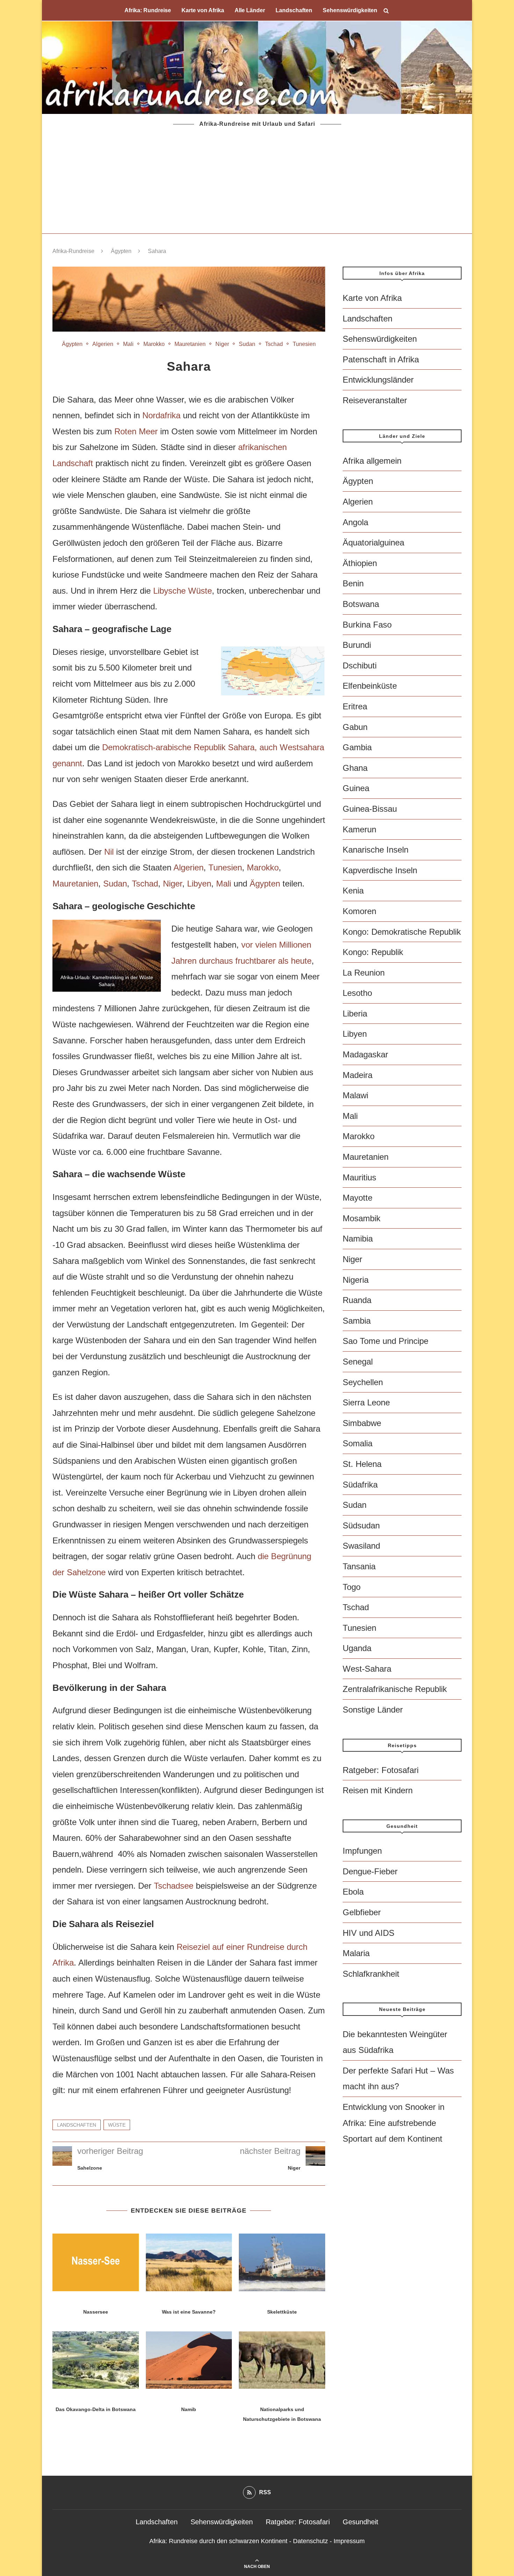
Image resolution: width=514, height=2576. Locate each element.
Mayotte (358, 1198)
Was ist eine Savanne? (189, 2312)
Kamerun (359, 829)
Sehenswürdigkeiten (350, 10)
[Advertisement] (257, 181)
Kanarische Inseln (376, 850)
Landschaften (294, 10)
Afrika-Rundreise (73, 251)
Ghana (355, 768)
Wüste (117, 2125)
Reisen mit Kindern (378, 1790)
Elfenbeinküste (370, 686)
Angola (355, 522)
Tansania (359, 1566)
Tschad (274, 344)
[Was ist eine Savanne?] (189, 2262)
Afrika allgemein (372, 461)
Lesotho (357, 993)
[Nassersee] (96, 2262)
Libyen (199, 884)
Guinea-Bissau (370, 809)
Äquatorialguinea (373, 542)
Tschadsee (174, 1886)
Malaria (356, 1953)
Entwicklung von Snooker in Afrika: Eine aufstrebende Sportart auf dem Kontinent (394, 2123)
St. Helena (362, 1464)
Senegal (358, 1362)
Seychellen (363, 1382)
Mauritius (359, 1177)
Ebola (353, 1892)
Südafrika (360, 1485)
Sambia (357, 1321)
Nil (109, 852)
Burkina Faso (367, 625)
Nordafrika (161, 415)
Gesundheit (360, 2522)
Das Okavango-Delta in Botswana (96, 2409)
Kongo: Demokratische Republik (402, 932)
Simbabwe (362, 1423)
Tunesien (304, 344)
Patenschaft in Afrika (381, 359)
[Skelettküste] (282, 2262)
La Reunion (364, 973)
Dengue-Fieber (370, 1871)
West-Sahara (367, 1669)
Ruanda (357, 1300)
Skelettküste (282, 2312)
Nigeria (356, 1280)
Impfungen (362, 1851)
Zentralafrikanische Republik (395, 1689)
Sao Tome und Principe (385, 1341)
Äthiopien (360, 563)
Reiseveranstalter (375, 400)
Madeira (358, 1075)
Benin (353, 583)
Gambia (357, 747)
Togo (352, 1587)
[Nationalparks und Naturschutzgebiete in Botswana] (282, 2360)
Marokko (154, 344)
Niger (222, 344)
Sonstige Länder (373, 1710)
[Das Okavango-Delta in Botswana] (96, 2360)
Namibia (358, 1239)
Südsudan (361, 1525)
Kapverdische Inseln (380, 870)
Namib (189, 2409)
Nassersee (96, 2312)
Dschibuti (360, 665)
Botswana (361, 604)
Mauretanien (190, 344)
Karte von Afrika (203, 10)
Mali (128, 344)
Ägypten (121, 251)
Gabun (355, 727)
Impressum (349, 2541)
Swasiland (361, 1546)
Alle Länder (250, 10)
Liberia (355, 1014)
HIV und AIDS (369, 1933)
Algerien (103, 344)
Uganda (357, 1648)
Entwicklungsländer (378, 380)
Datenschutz (310, 2541)
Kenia (353, 891)
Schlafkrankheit (371, 1974)
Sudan (247, 344)
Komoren (359, 911)
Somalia (358, 1443)
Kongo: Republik (373, 952)
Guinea (356, 788)
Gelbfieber (362, 1912)
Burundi (357, 645)
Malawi (355, 1095)
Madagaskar (365, 1054)
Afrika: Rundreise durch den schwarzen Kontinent (218, 2541)
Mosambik (362, 1218)
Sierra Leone (366, 1402)
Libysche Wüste (183, 591)
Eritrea (355, 706)
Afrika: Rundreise (148, 10)
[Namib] (189, 2360)
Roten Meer (136, 431)
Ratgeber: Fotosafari (381, 1770)
